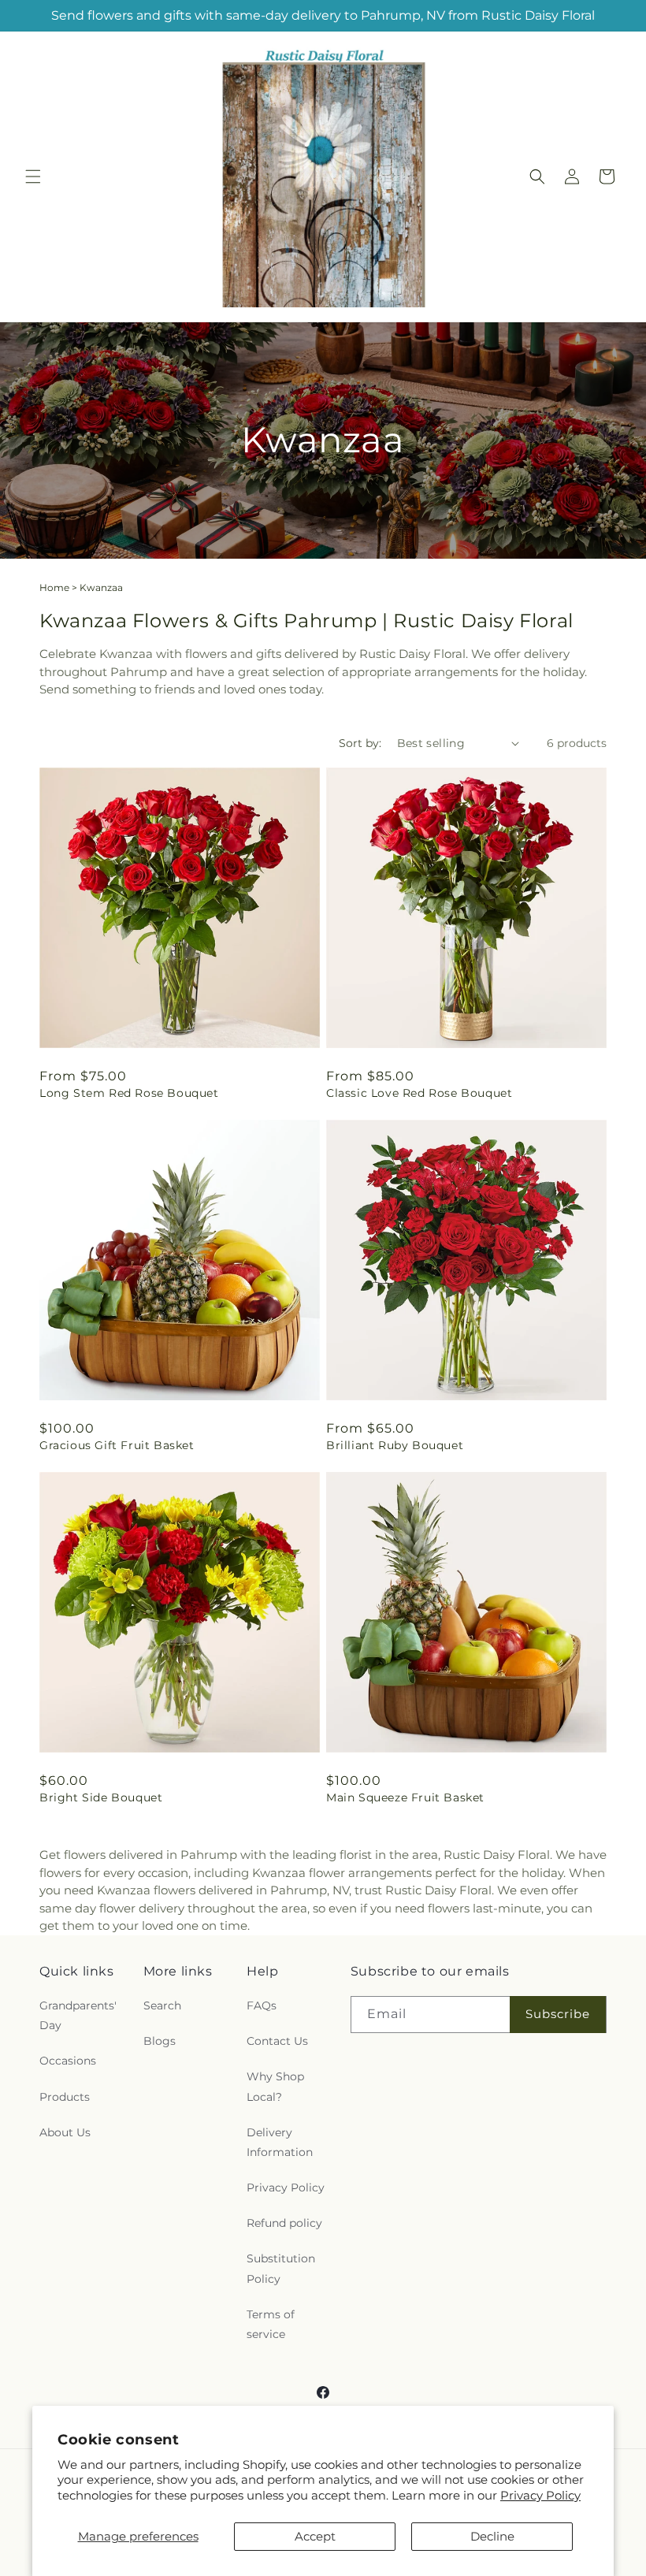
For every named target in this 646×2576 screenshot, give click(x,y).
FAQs (262, 2005)
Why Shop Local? (275, 2086)
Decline (492, 2536)
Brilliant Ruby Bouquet (395, 1445)
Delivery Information (280, 2142)
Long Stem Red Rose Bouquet (129, 1093)
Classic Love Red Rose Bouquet (419, 1093)
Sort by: (360, 743)
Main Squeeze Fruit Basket (405, 1797)
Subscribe (558, 2014)
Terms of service (271, 2324)
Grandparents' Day (78, 2015)
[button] (33, 177)
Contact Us (277, 2041)
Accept (315, 2536)
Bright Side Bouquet (101, 1797)
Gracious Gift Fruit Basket (117, 1445)
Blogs (160, 2041)
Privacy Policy (540, 2495)
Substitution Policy (281, 2268)
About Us (65, 2132)
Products (65, 2097)
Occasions (68, 2061)
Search (162, 2005)
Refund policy (284, 2223)
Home (54, 587)
